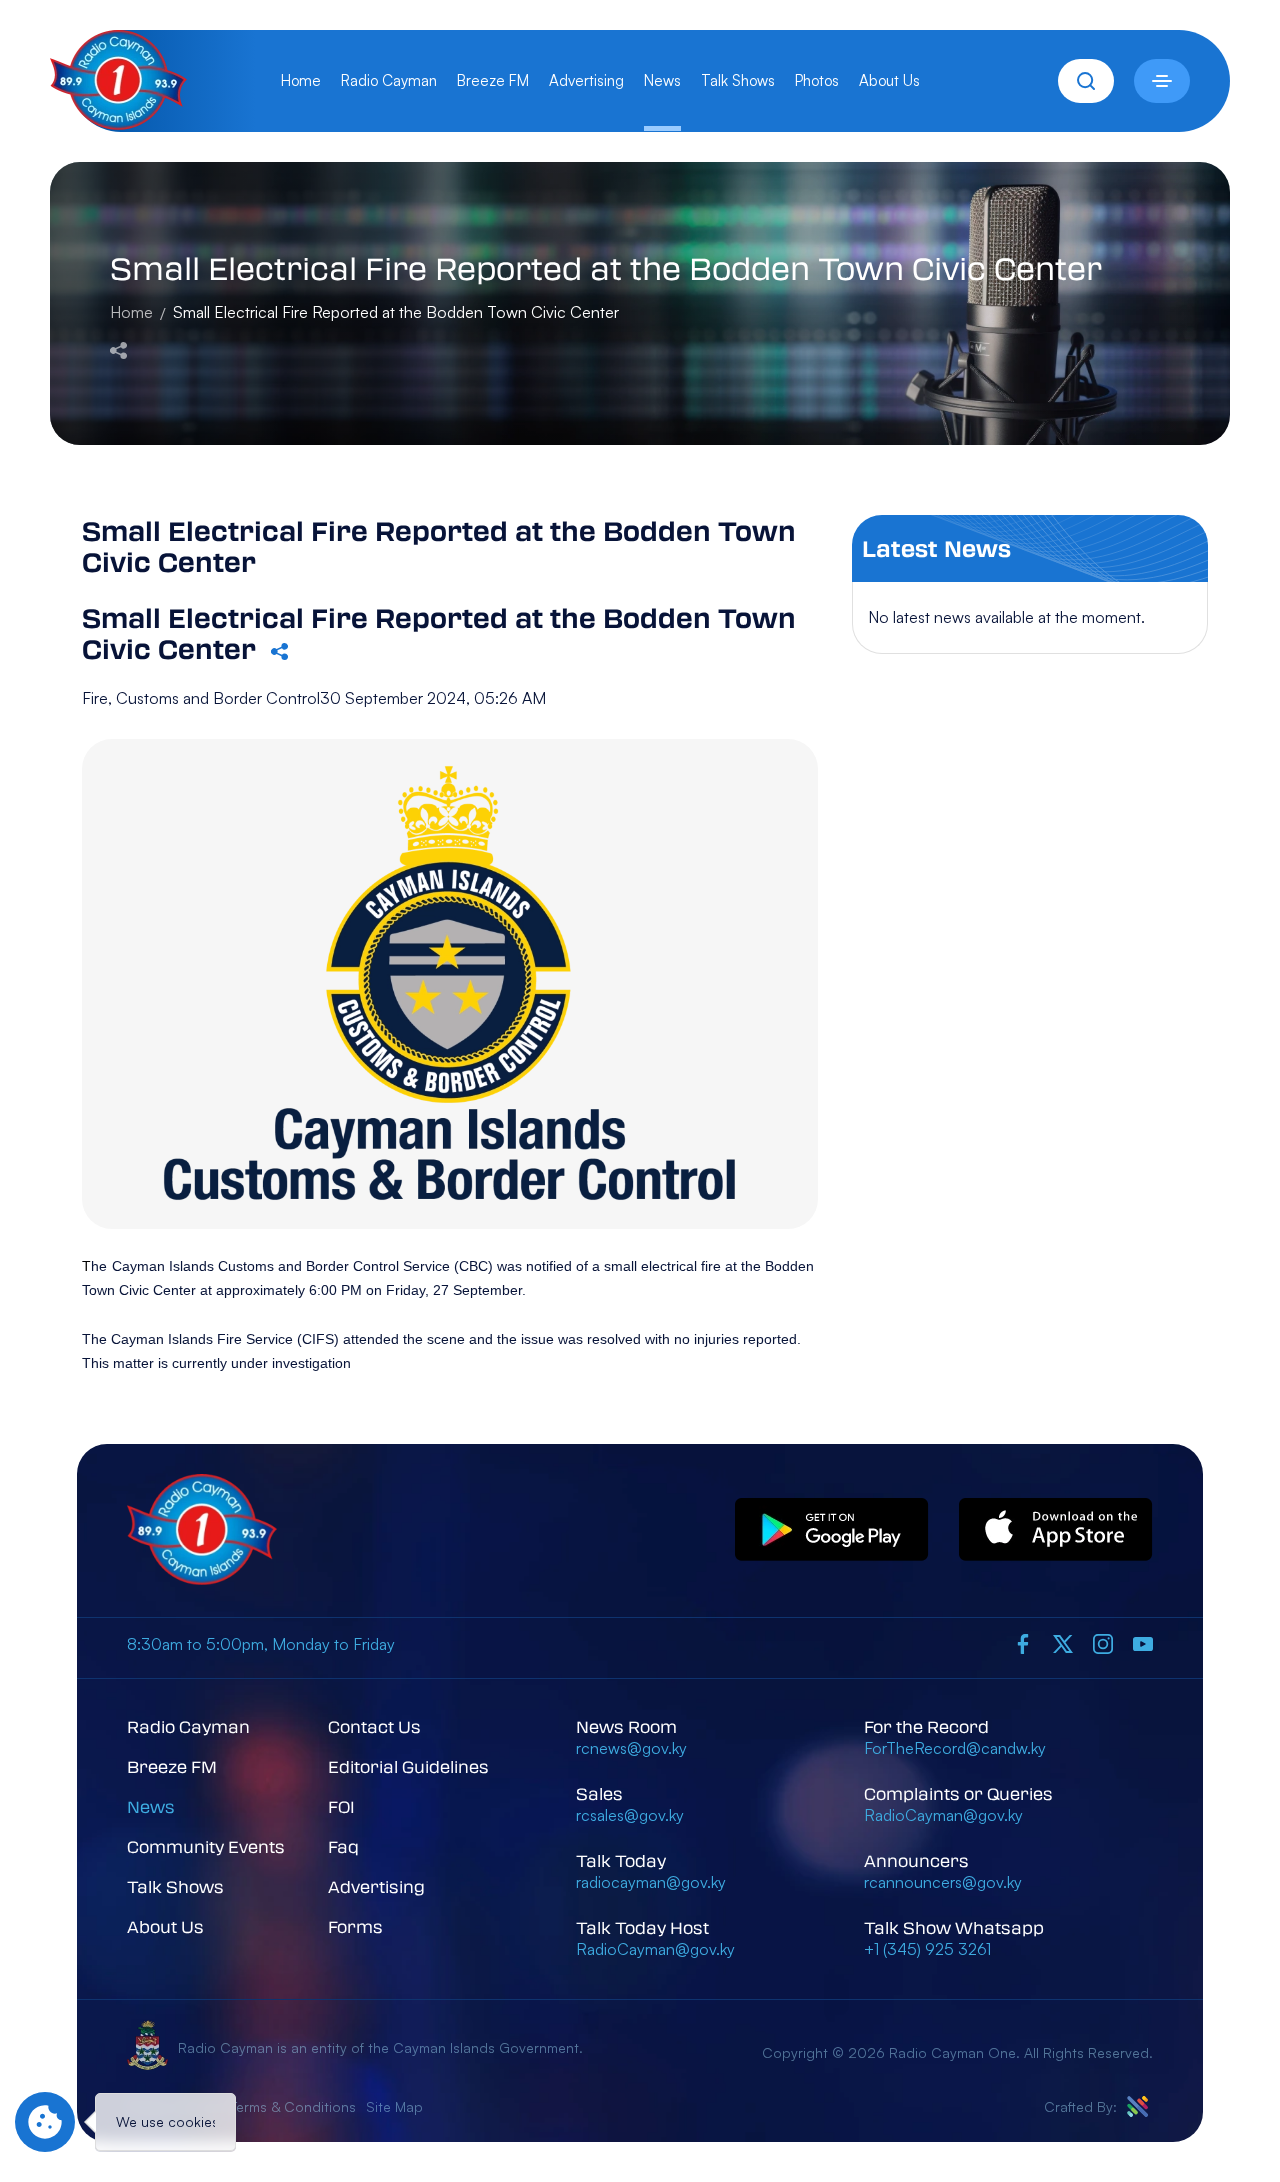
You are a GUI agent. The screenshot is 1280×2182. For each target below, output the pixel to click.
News (662, 80)
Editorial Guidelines (408, 1766)
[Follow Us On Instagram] (1103, 1644)
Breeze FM (493, 80)
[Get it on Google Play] (832, 1530)
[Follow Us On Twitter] (1063, 1644)
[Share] (118, 348)
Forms (355, 1926)
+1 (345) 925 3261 (927, 1949)
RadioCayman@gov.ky (655, 1949)
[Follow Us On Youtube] (1143, 1644)
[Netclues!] (1137, 2106)
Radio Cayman (389, 80)
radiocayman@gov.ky (651, 1882)
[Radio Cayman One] (118, 124)
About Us (889, 80)
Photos (817, 80)
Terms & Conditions (293, 2106)
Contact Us (374, 1726)
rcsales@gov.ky (630, 1815)
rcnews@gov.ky (631, 1748)
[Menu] (1162, 81)
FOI (341, 1806)
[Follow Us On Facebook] (1023, 1644)
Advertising (586, 80)
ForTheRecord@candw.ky (955, 1748)
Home (301, 80)
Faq (343, 1846)
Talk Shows (738, 80)
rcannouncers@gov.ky (943, 1882)
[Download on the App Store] (1056, 1530)
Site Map (394, 2106)
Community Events (206, 1846)
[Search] (1086, 81)
